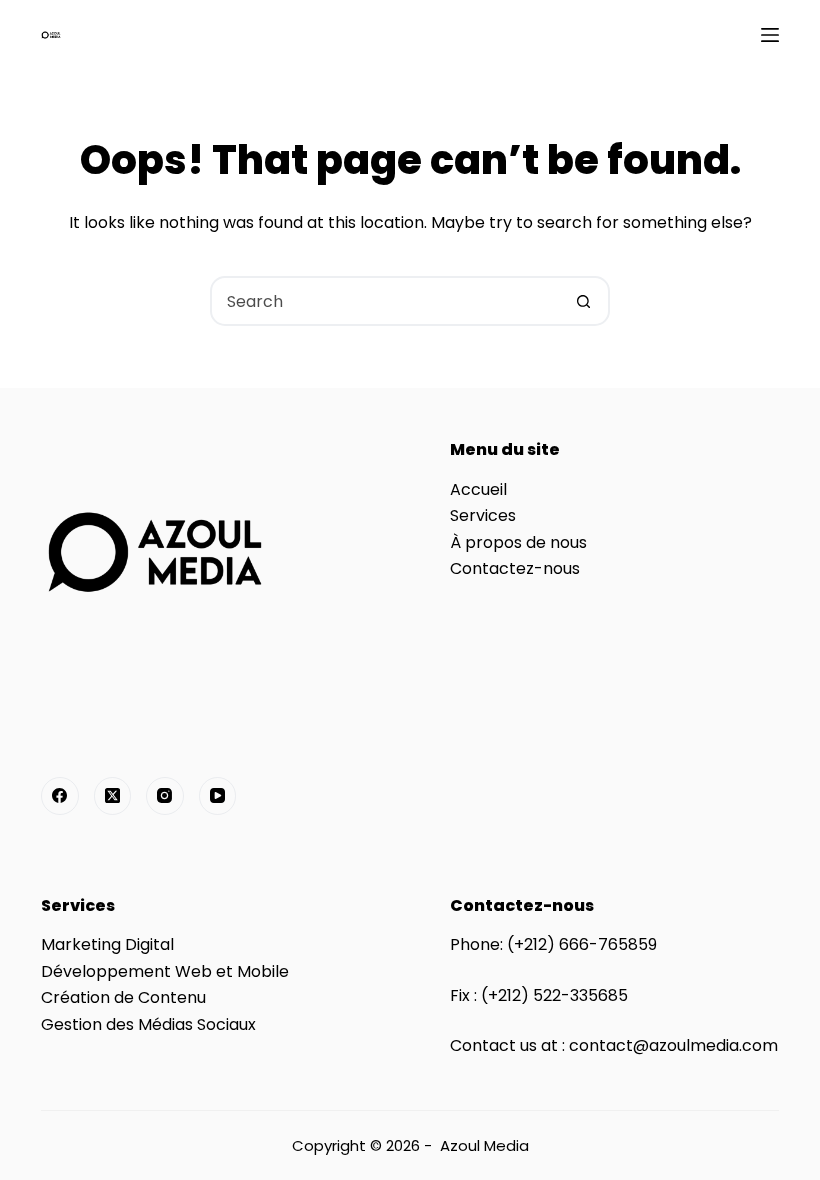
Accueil (478, 489)
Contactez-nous (515, 568)
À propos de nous (518, 542)
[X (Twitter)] (113, 796)
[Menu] (770, 35)
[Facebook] (60, 796)
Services (483, 515)
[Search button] (583, 301)
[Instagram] (165, 796)
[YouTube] (218, 796)
